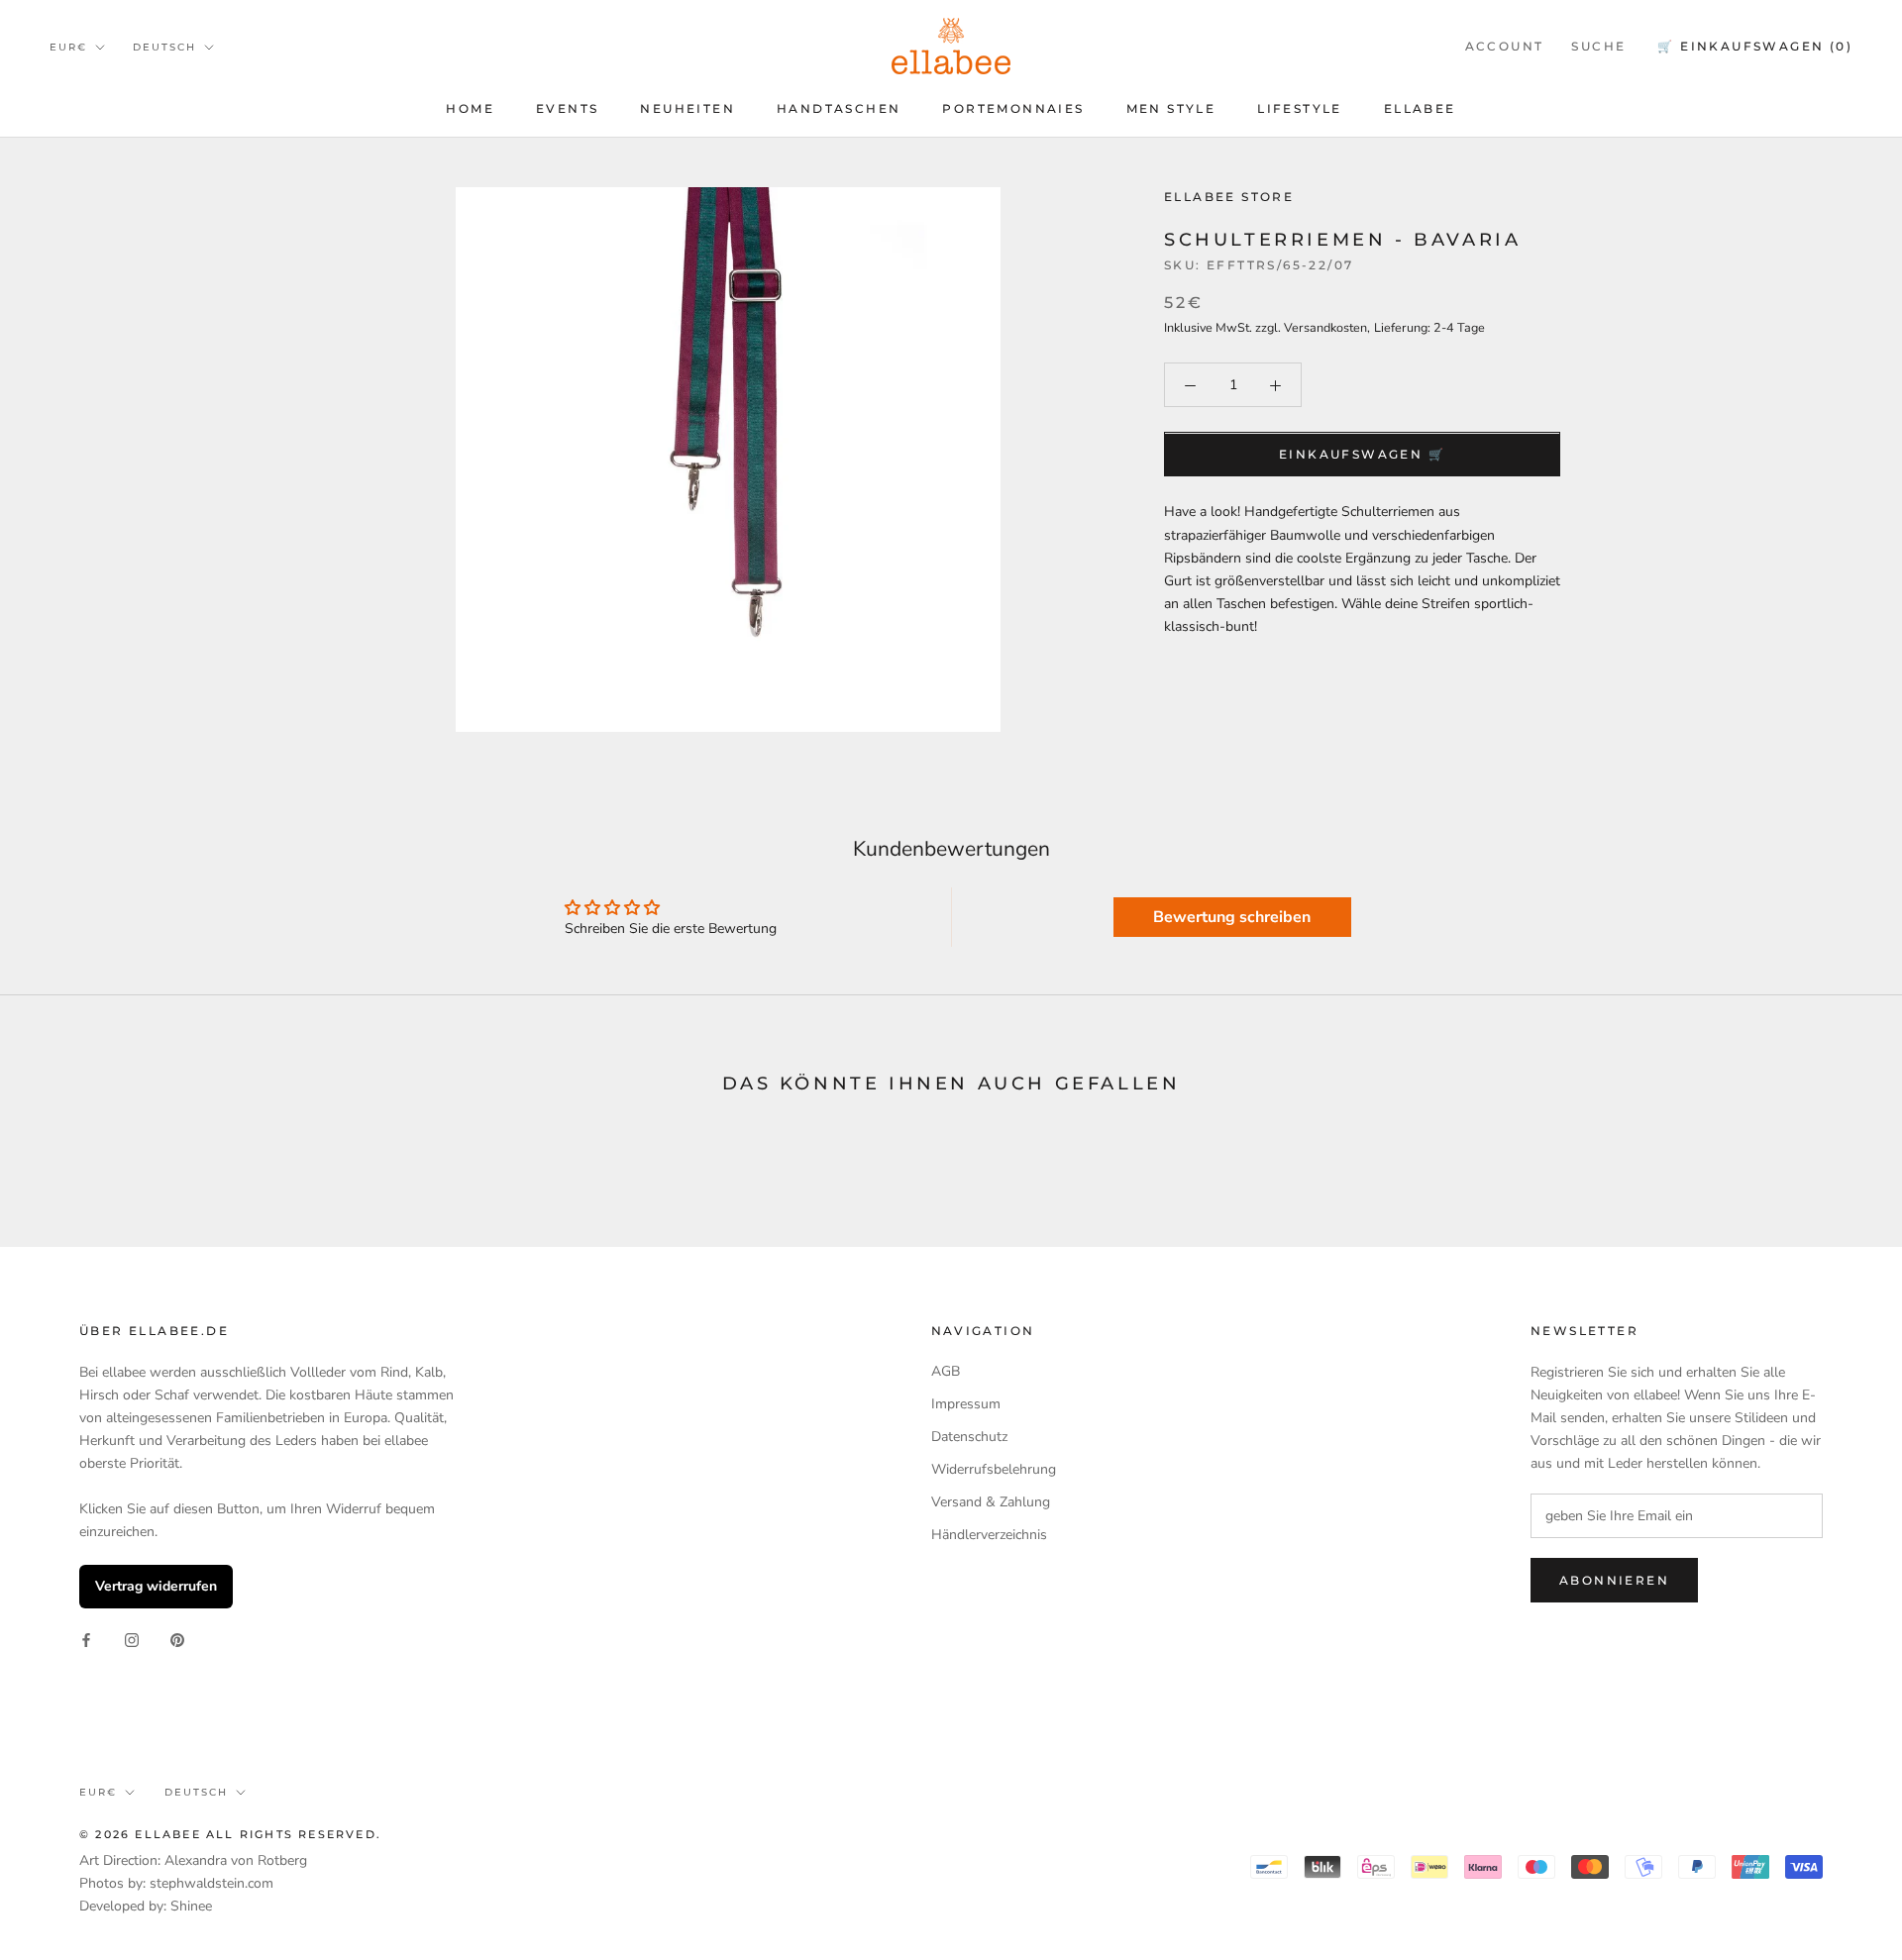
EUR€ (68, 47)
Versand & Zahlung (991, 1502)
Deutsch (164, 47)
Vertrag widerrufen (156, 1586)
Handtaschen (839, 108)
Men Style (1171, 108)
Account (1505, 46)
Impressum (966, 1404)
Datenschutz (969, 1437)
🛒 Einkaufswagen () (1755, 46)
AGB (946, 1371)
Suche (1598, 46)
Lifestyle (1300, 108)
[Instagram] (132, 1640)
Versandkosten (1325, 328)
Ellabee (1420, 108)
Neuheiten (687, 108)
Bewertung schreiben (1232, 917)
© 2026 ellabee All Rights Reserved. (230, 1834)
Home (470, 108)
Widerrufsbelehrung (994, 1469)
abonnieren (1614, 1580)
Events (567, 108)
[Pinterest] (177, 1640)
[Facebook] (86, 1640)
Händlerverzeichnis (989, 1535)
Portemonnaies (1013, 108)
